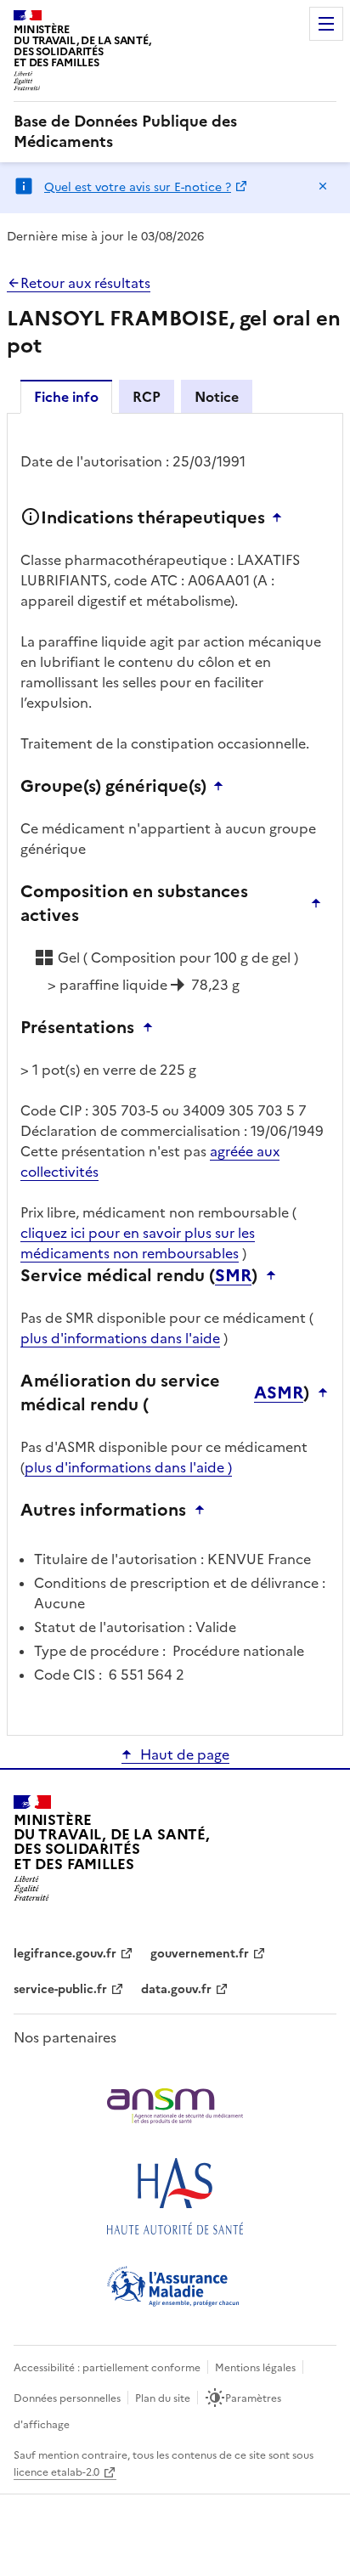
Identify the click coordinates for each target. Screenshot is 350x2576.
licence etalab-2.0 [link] (56, 2472)
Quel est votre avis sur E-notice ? (138, 187)
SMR (233, 1275)
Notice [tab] (217, 397)
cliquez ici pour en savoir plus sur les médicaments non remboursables (138, 1243)
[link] (175, 132)
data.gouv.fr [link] (176, 1989)
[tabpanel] (175, 1073)
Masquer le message (323, 186)
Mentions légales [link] (255, 2368)
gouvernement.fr (200, 1954)
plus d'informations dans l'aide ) (128, 1467)
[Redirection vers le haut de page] (281, 517)
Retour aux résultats (85, 283)
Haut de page (185, 1754)
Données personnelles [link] (67, 2398)
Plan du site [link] (163, 2398)
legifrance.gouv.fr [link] (65, 1954)
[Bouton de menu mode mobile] (326, 24)
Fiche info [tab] (66, 397)
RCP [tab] (147, 397)
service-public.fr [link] (60, 1989)
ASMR (279, 1393)
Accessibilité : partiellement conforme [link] (107, 2368)
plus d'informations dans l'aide (120, 1338)
